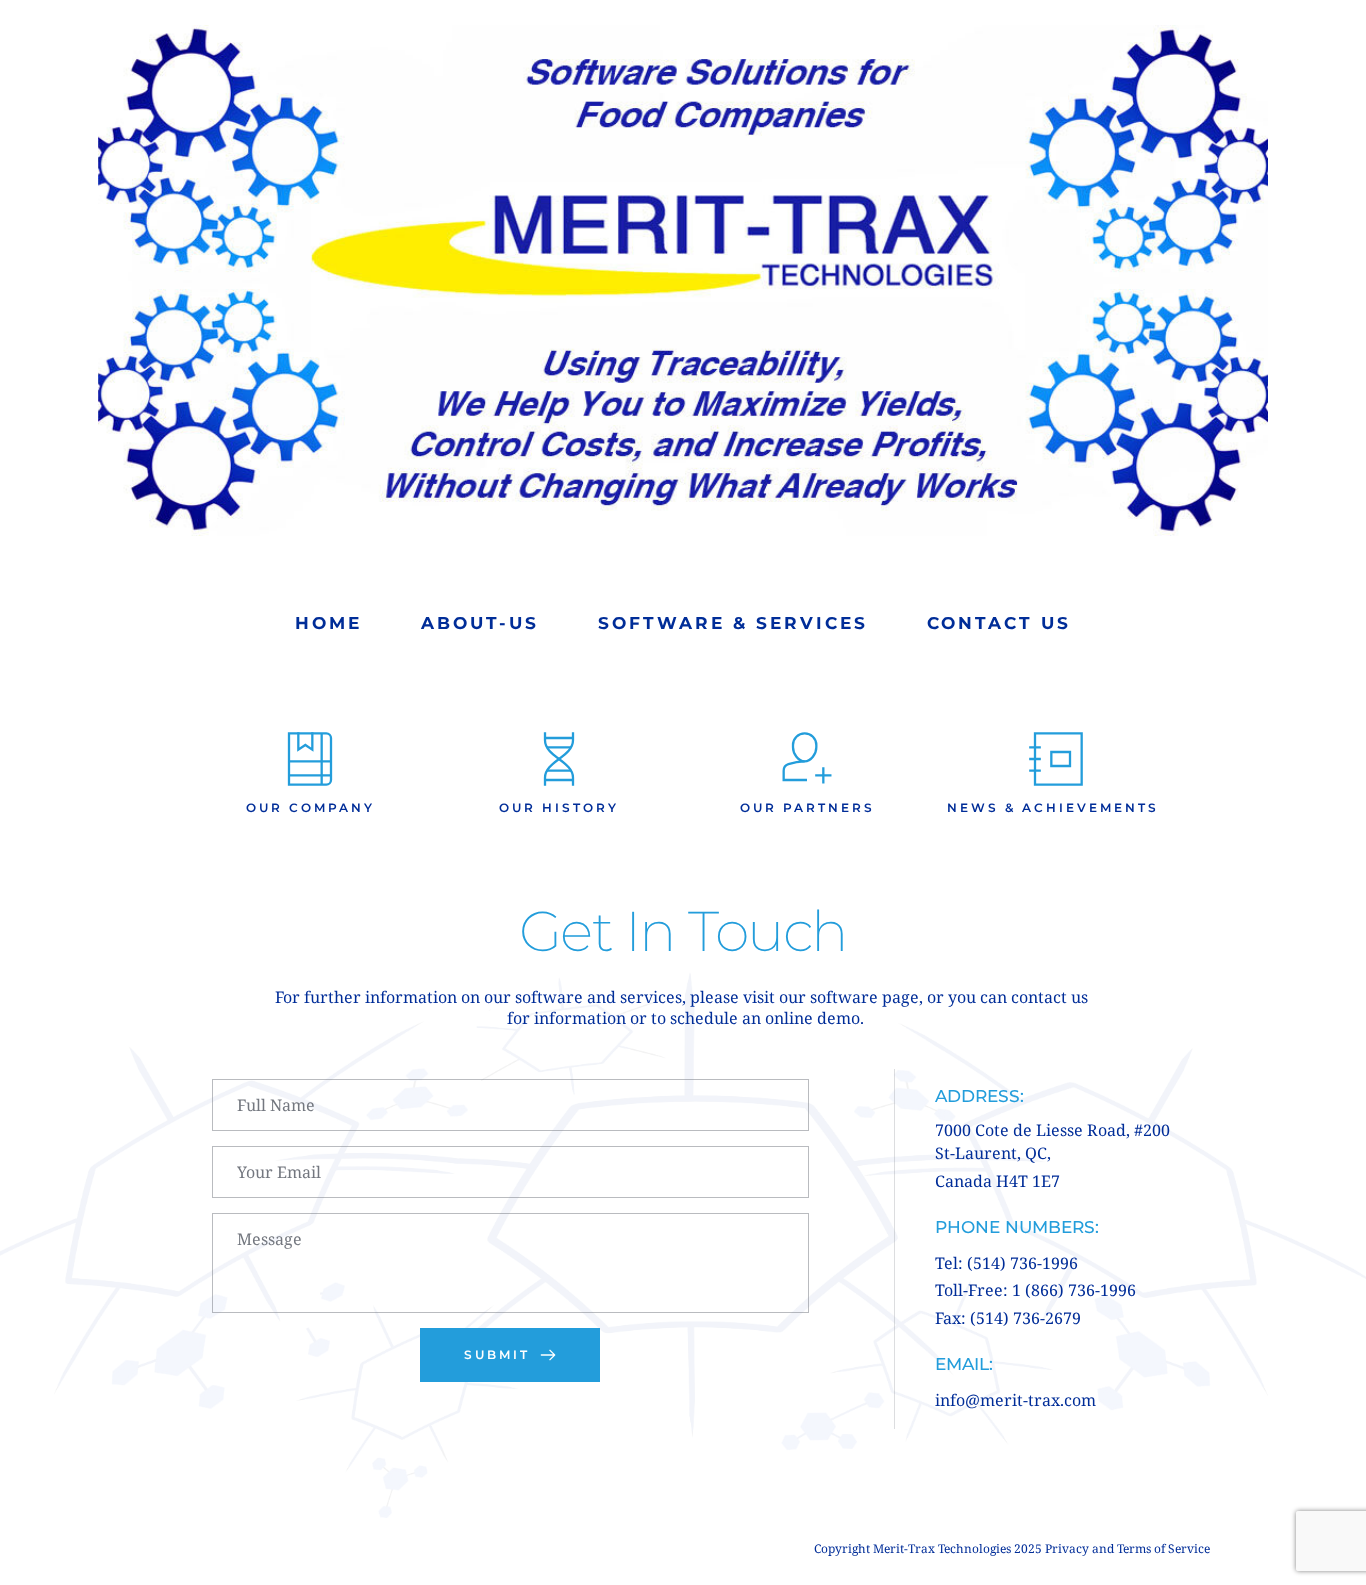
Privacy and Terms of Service (1127, 1548)
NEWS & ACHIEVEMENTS (1056, 807)
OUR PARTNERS (807, 807)
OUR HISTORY (559, 807)
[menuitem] (328, 624)
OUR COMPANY (310, 807)
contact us (1051, 997)
